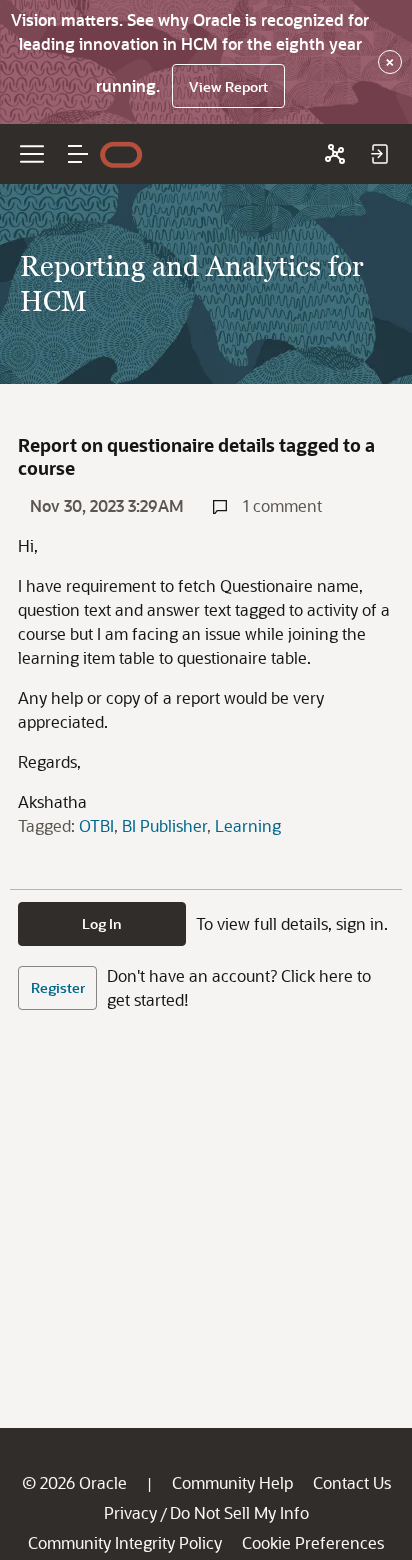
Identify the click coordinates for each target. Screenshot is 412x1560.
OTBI (96, 825)
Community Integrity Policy (125, 1542)
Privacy (130, 1512)
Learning (248, 825)
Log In (102, 923)
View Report (228, 86)
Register (58, 987)
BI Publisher (164, 825)
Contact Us (352, 1482)
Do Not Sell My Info (239, 1512)
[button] (78, 154)
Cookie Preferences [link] (313, 1542)
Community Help (232, 1482)
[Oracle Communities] (335, 154)
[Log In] (379, 154)
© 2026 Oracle (74, 1482)
